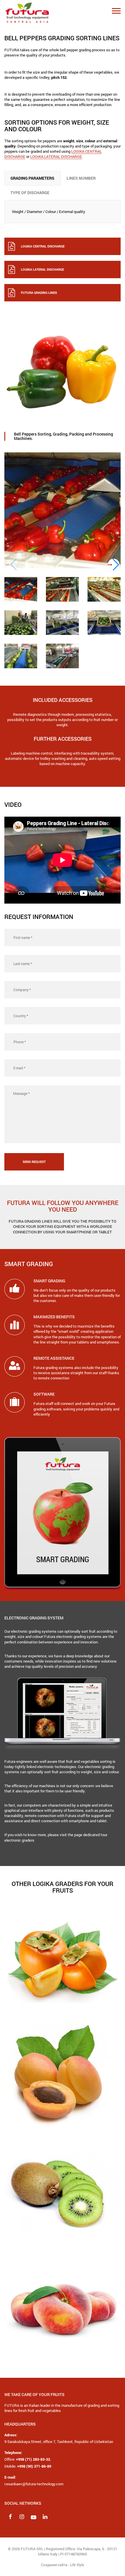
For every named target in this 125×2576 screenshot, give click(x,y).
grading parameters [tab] (32, 178)
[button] (114, 565)
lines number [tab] (81, 178)
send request (34, 1162)
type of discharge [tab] (30, 193)
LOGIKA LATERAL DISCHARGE (56, 156)
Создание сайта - (63, 2565)
